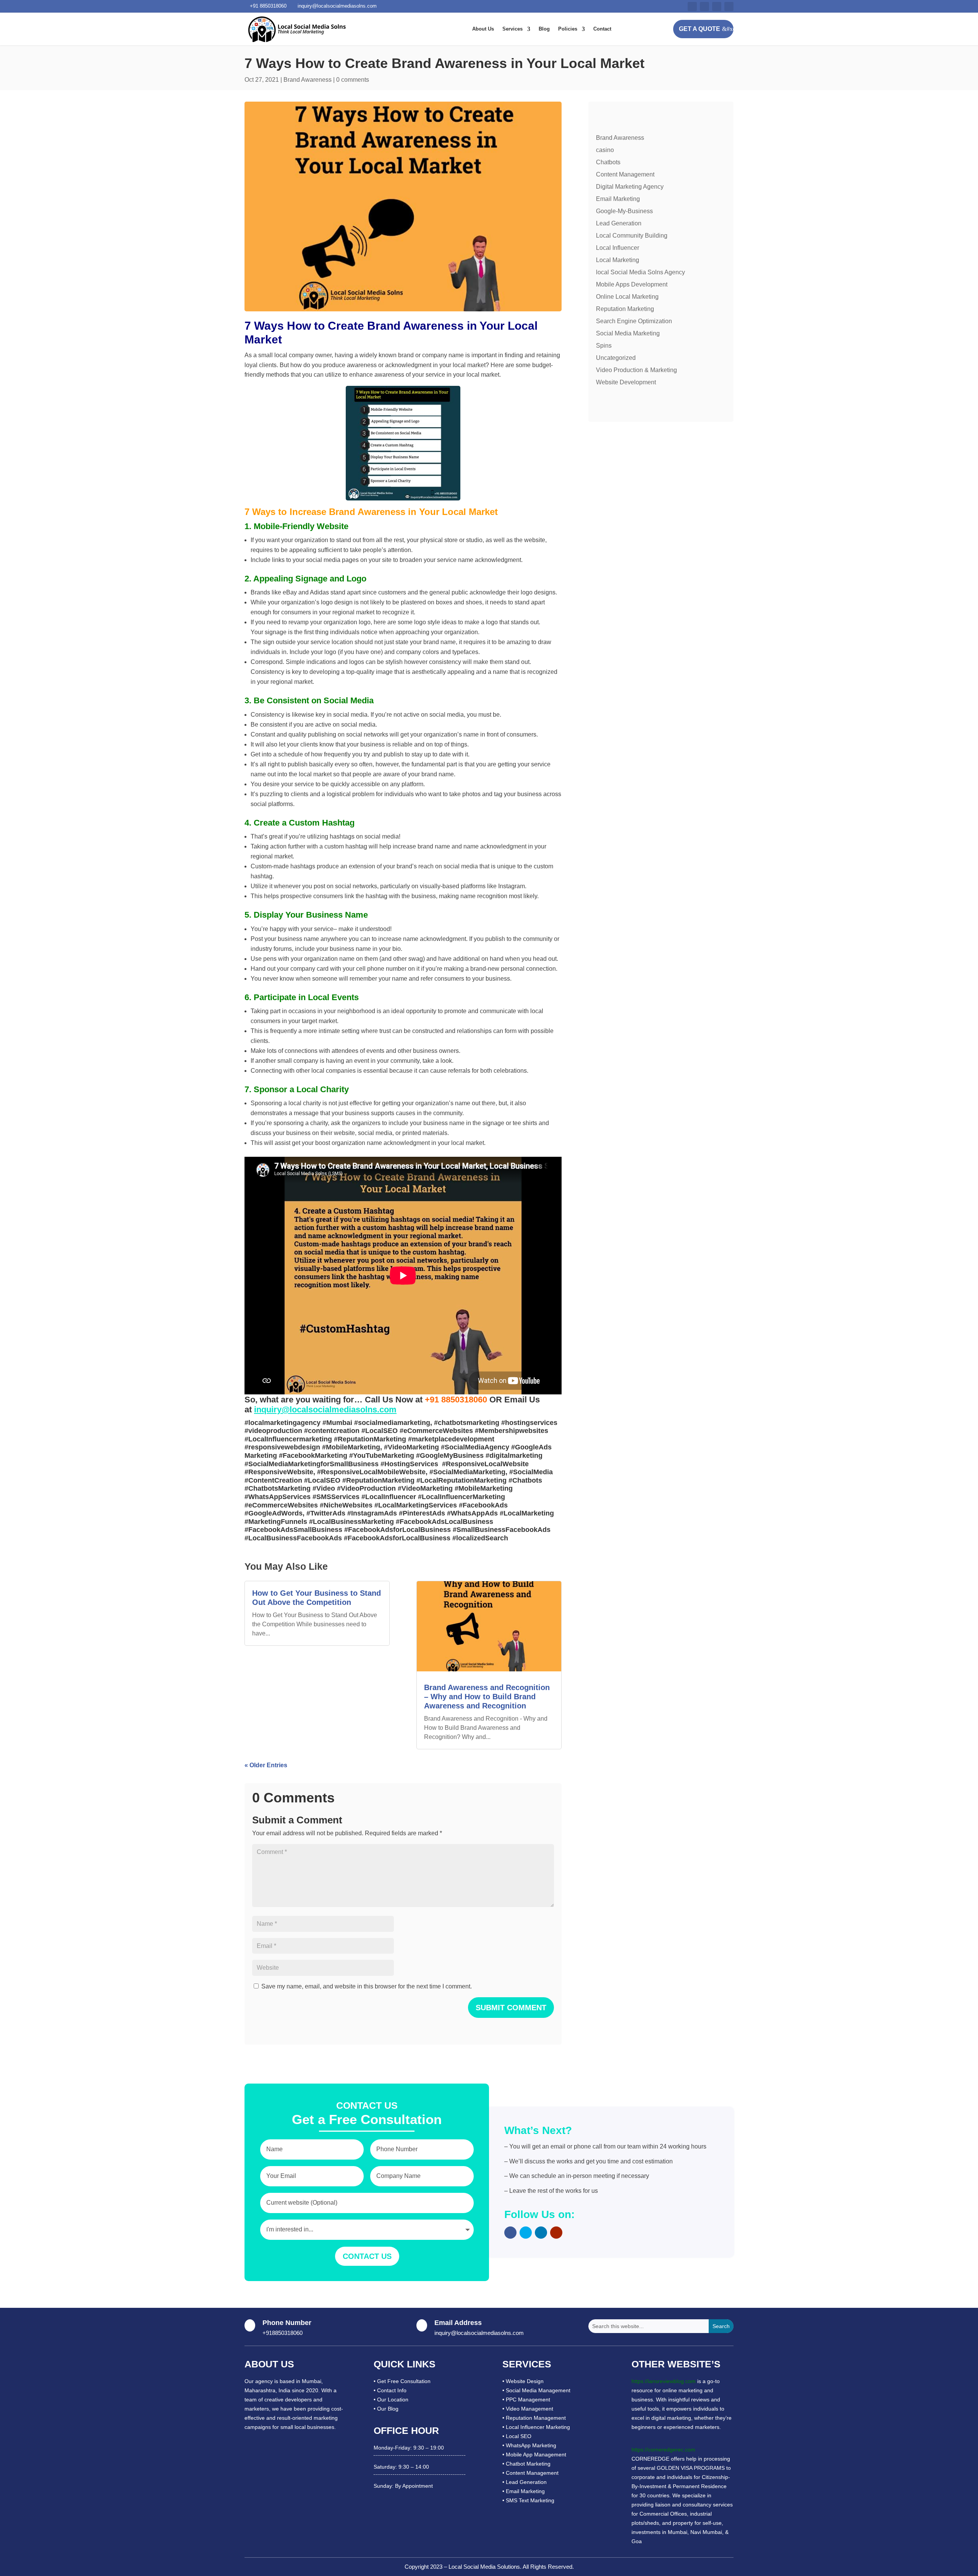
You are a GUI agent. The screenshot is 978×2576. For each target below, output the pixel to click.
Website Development (626, 382)
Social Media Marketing (628, 333)
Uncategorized (616, 358)
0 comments (353, 80)
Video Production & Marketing (636, 370)
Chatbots (608, 162)
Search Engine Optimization (634, 321)
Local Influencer (618, 248)
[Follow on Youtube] (717, 6)
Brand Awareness (308, 80)
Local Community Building (632, 236)
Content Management (625, 174)
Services (512, 29)
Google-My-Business (624, 211)
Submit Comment (511, 2008)
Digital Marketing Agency (630, 187)
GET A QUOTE (699, 29)
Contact (602, 29)
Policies (568, 29)
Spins (604, 346)
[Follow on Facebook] (692, 6)
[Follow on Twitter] (704, 6)
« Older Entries (266, 1765)
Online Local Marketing (627, 297)
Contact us (367, 2256)
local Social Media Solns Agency (640, 272)
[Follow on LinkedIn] (729, 6)
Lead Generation (619, 223)
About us (483, 29)
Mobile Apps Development (632, 284)
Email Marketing (618, 199)
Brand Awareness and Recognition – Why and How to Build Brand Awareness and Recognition (487, 1697)
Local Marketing (618, 260)
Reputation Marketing (625, 309)
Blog (544, 29)
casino (605, 150)
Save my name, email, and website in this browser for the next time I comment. (367, 1986)
